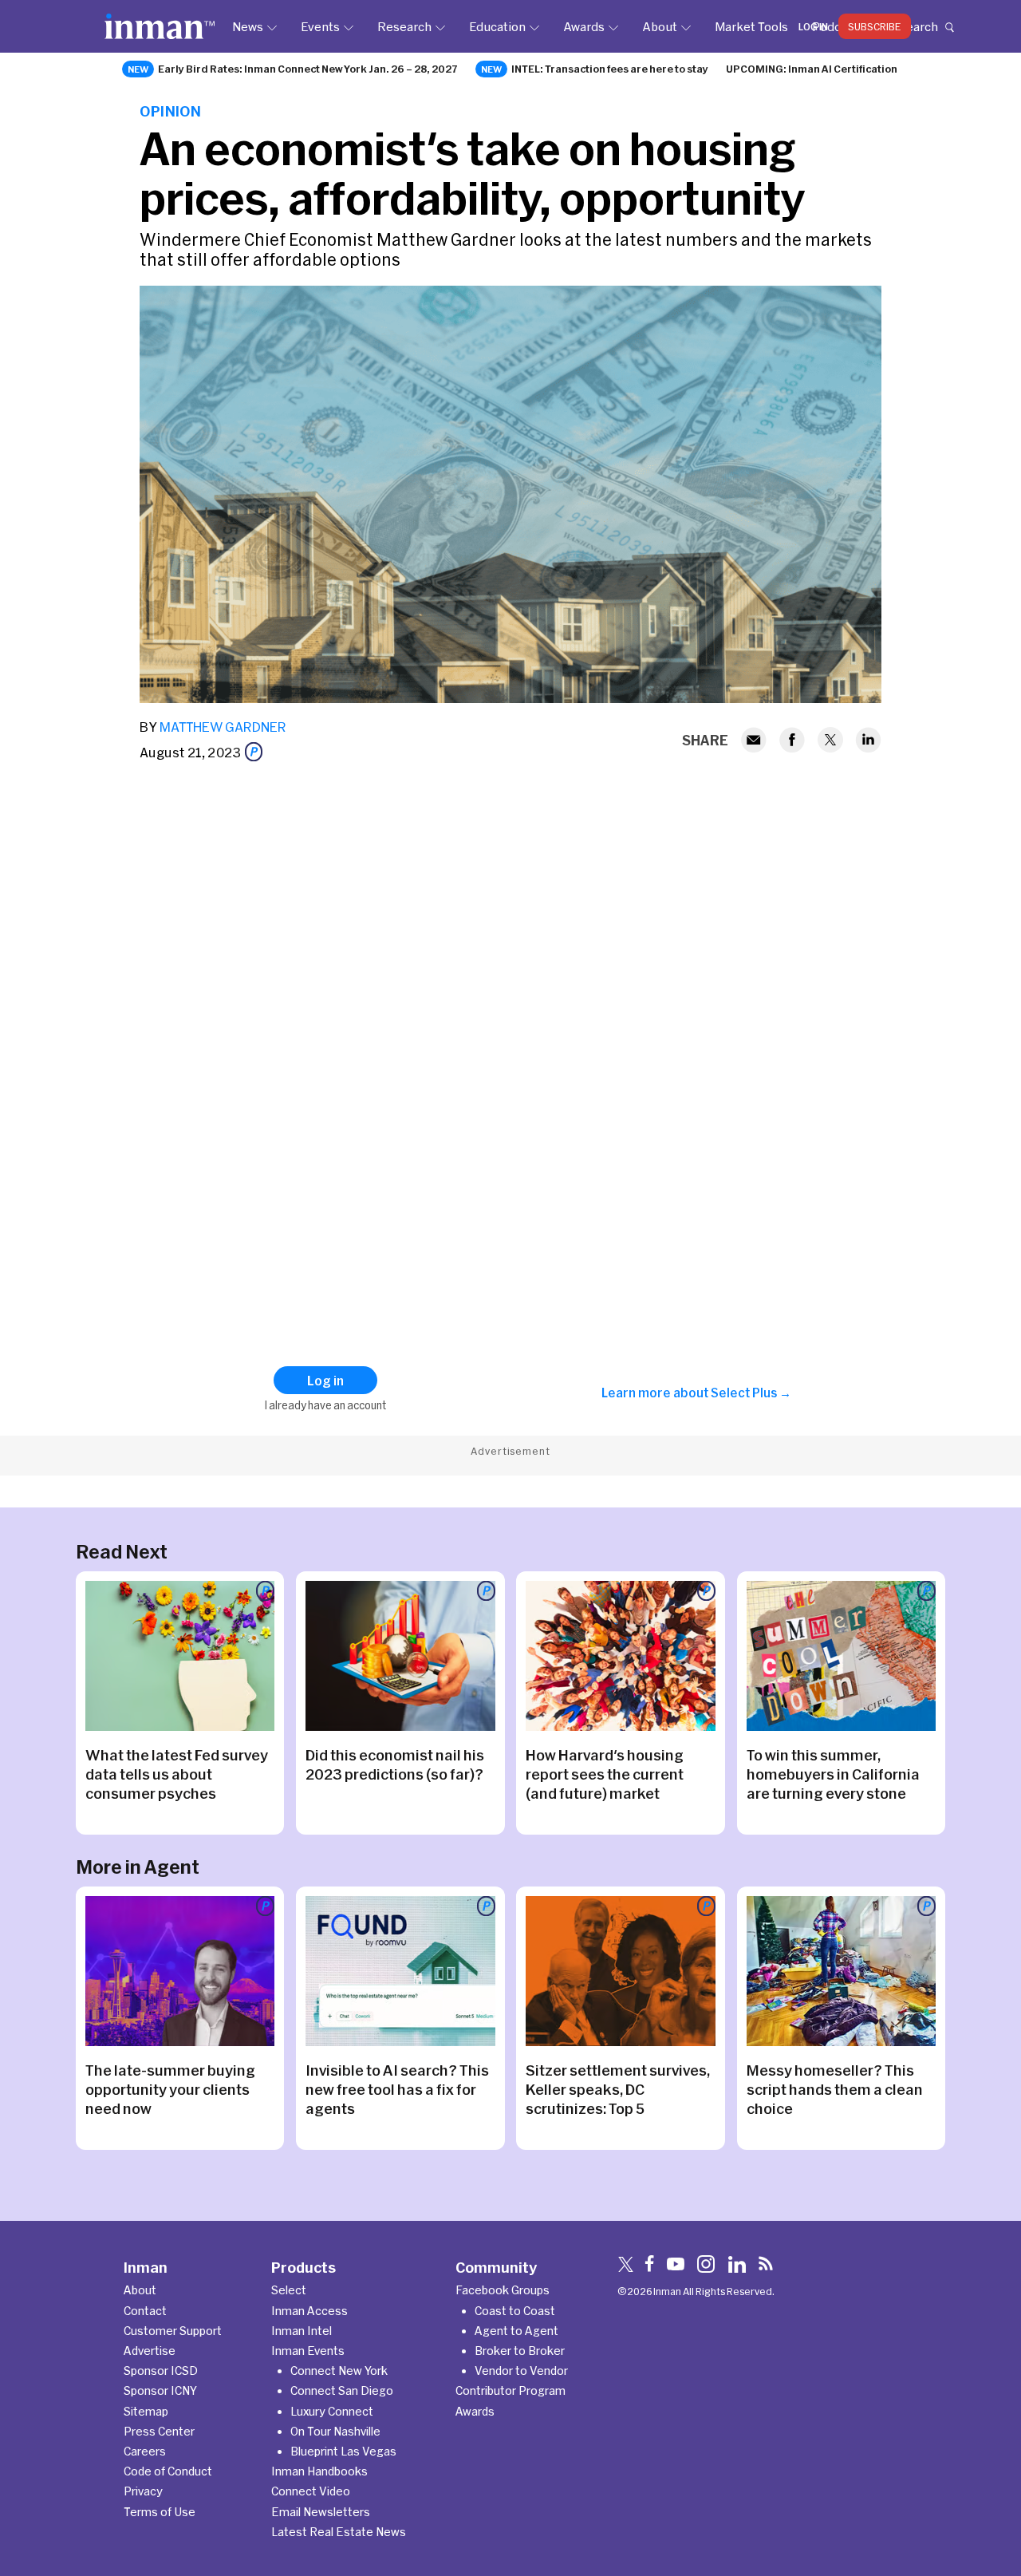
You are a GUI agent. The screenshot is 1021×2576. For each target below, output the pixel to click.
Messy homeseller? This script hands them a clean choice (835, 2089)
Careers (145, 2451)
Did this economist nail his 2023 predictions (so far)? (395, 1764)
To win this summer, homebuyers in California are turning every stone (833, 1774)
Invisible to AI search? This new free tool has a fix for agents (397, 2089)
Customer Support (173, 2331)
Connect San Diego (342, 2390)
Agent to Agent (516, 2331)
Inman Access (309, 2311)
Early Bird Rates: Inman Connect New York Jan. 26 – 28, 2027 (308, 69)
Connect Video (311, 2491)
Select (289, 2290)
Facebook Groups (503, 2290)
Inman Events (308, 2351)
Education (497, 26)
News (248, 26)
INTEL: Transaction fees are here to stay (610, 69)
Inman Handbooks (319, 2471)
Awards (584, 26)
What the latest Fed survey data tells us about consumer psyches (177, 1774)
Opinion (170, 111)
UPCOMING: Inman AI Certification (812, 69)
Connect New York (339, 2371)
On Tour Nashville (335, 2431)
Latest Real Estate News (339, 2532)
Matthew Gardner (223, 727)
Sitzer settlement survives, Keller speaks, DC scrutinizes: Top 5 (618, 2089)
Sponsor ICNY (160, 2390)
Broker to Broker (520, 2351)
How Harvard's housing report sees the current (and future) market (605, 1774)
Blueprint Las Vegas (343, 2451)
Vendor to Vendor (521, 2371)
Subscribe (875, 26)
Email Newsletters (321, 2512)
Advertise (150, 2351)
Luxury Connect (332, 2411)
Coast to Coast (515, 2311)
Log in (813, 26)
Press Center (159, 2431)
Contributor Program (510, 2390)
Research (404, 26)
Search (918, 26)
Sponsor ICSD (161, 2371)
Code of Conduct (168, 2471)
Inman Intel (302, 2331)
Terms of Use (160, 2512)
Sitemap (146, 2411)
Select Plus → (751, 1393)
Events (320, 26)
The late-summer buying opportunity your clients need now (170, 2089)
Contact (145, 2311)
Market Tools (751, 26)
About (660, 26)
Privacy (143, 2491)
